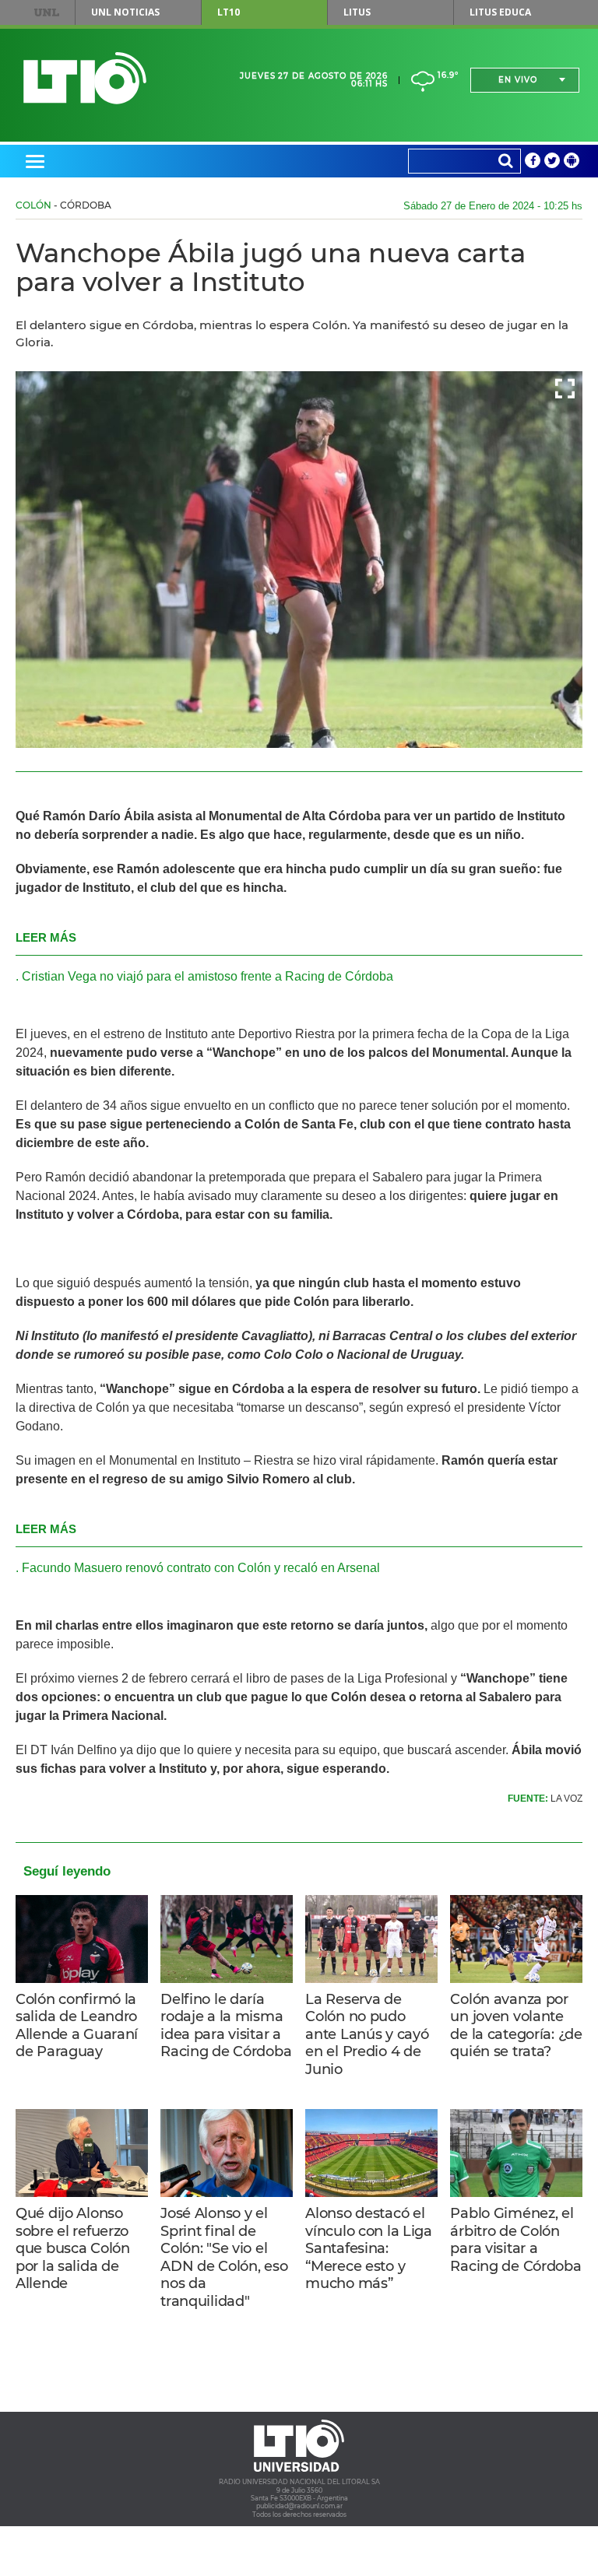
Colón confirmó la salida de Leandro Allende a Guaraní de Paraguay (77, 2026)
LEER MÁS (46, 937)
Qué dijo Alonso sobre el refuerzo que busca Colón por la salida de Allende (73, 2248)
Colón (33, 205)
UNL (47, 12)
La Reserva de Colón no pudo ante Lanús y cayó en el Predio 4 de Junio (367, 2034)
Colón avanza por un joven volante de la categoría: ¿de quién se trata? (516, 2026)
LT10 (229, 12)
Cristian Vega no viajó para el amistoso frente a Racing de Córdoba (208, 976)
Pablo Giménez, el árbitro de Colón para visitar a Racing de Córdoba (515, 2240)
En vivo (518, 80)
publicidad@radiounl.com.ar (299, 2506)
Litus (357, 12)
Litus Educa (500, 12)
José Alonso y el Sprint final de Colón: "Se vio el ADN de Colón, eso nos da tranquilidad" (224, 2257)
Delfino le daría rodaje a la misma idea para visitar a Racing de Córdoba (226, 2026)
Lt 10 (85, 78)
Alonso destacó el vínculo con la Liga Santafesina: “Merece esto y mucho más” (369, 2248)
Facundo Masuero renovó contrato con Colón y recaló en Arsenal (201, 1568)
